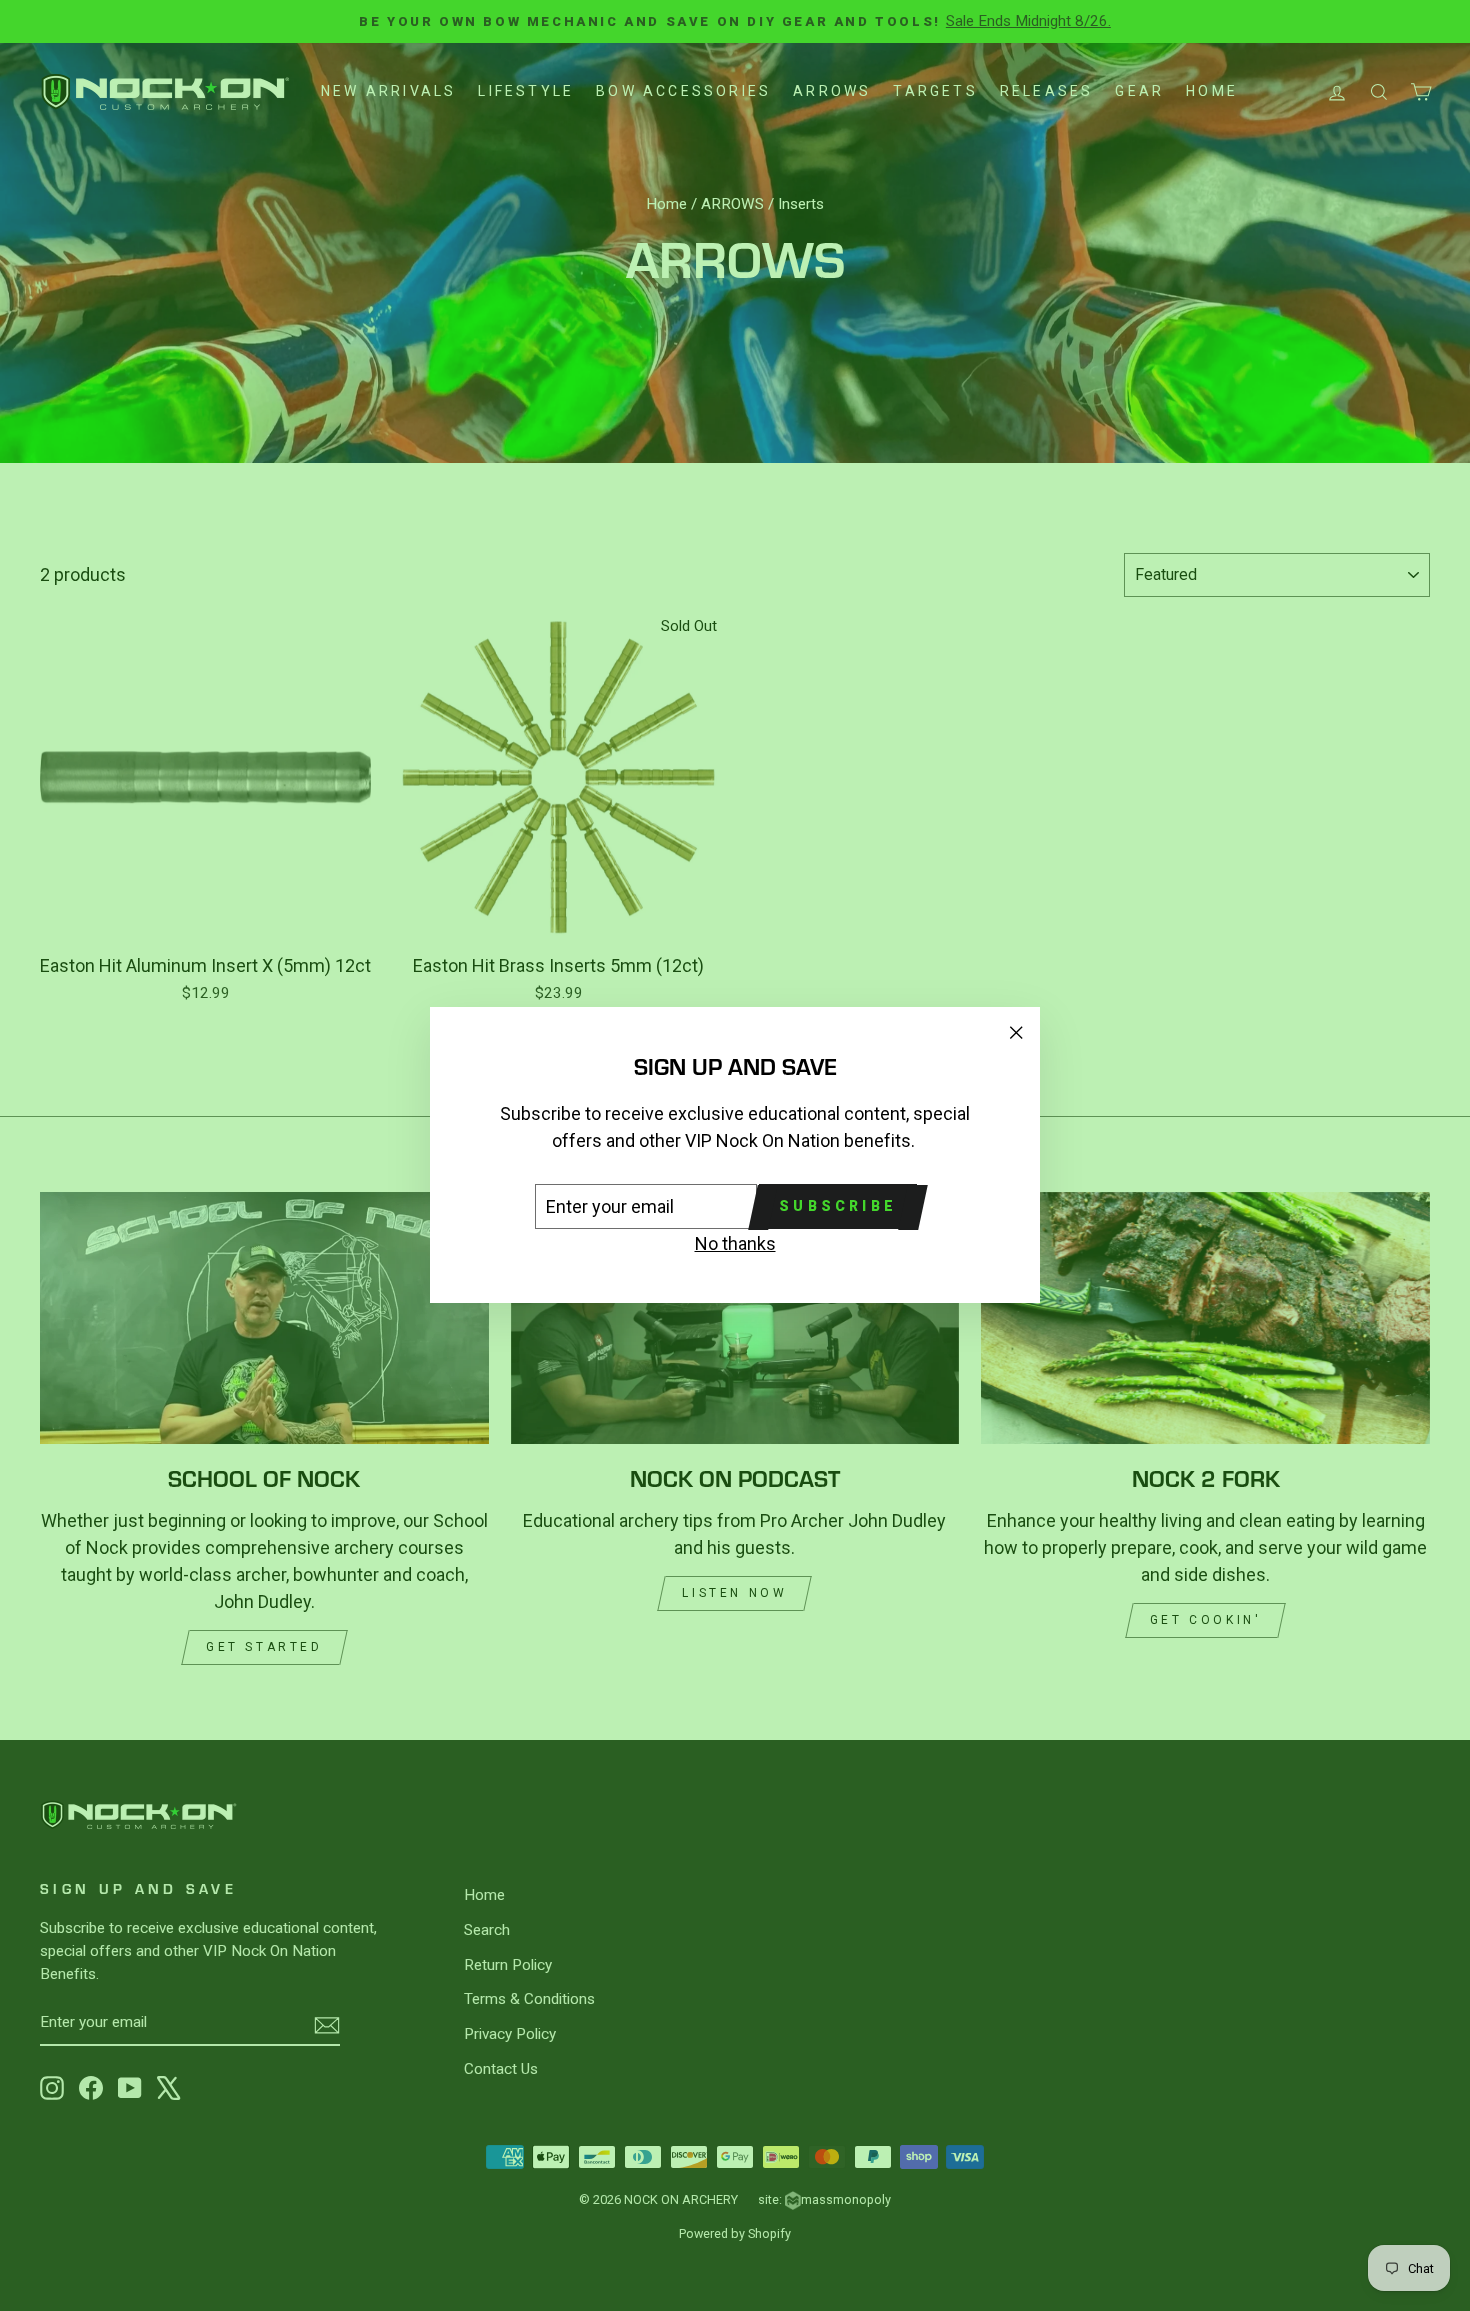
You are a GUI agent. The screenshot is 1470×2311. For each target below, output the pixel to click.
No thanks (735, 1244)
